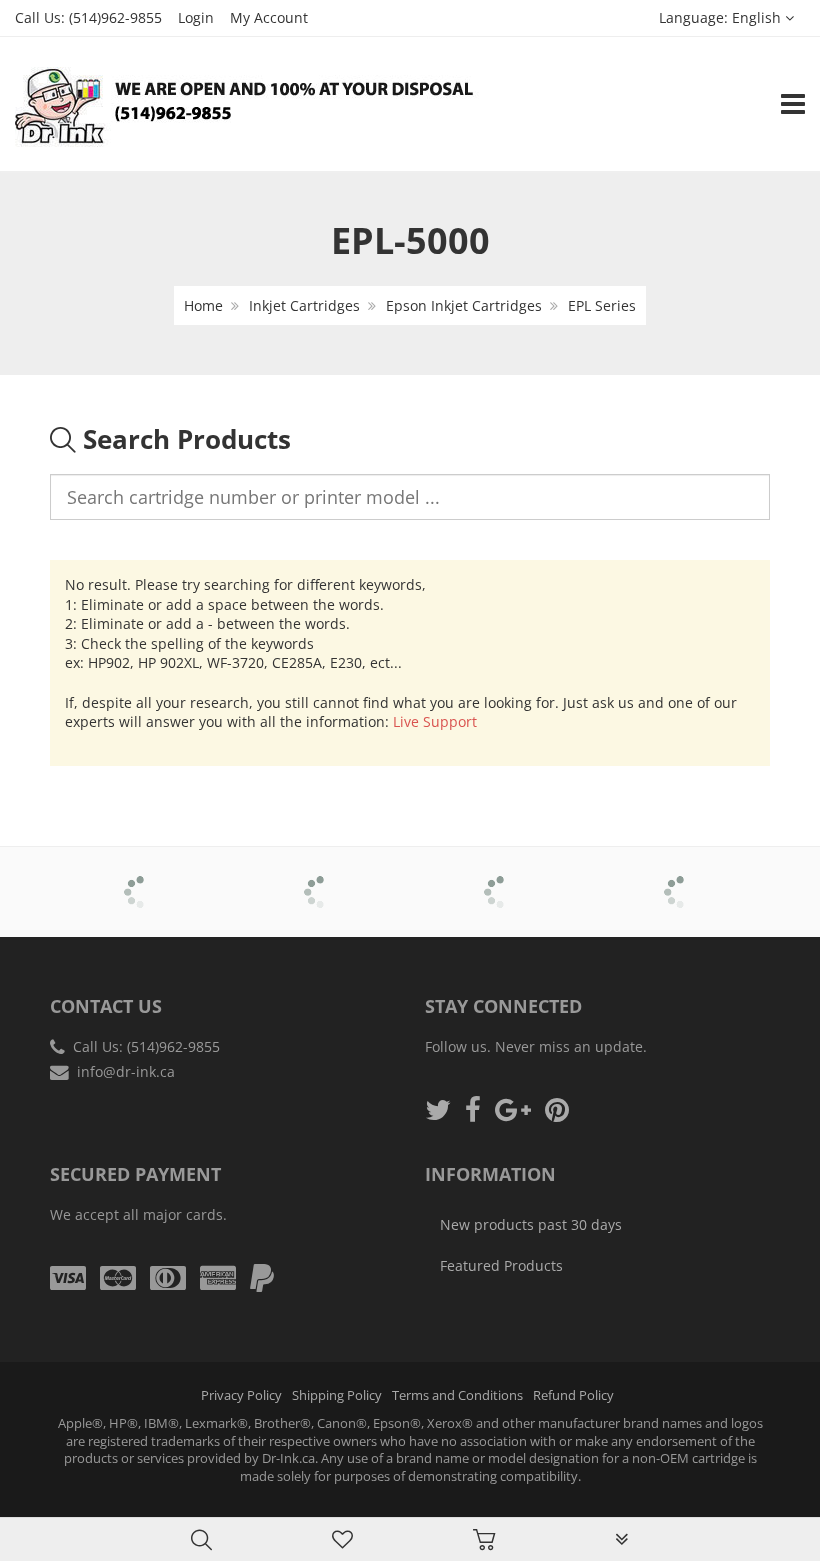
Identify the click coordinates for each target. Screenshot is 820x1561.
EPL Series (602, 305)
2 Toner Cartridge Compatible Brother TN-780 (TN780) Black (209, 1509)
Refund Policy (573, 1395)
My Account (269, 17)
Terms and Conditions (457, 1395)
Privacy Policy (241, 1395)
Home (203, 305)
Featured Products (501, 1265)
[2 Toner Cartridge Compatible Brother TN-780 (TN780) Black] (56, 1511)
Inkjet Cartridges (304, 305)
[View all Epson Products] (680, 878)
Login (196, 17)
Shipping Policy (337, 1395)
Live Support (435, 721)
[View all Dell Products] (500, 878)
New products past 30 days (531, 1224)
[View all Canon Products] (320, 878)
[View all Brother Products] (140, 878)
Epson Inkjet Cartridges (464, 305)
